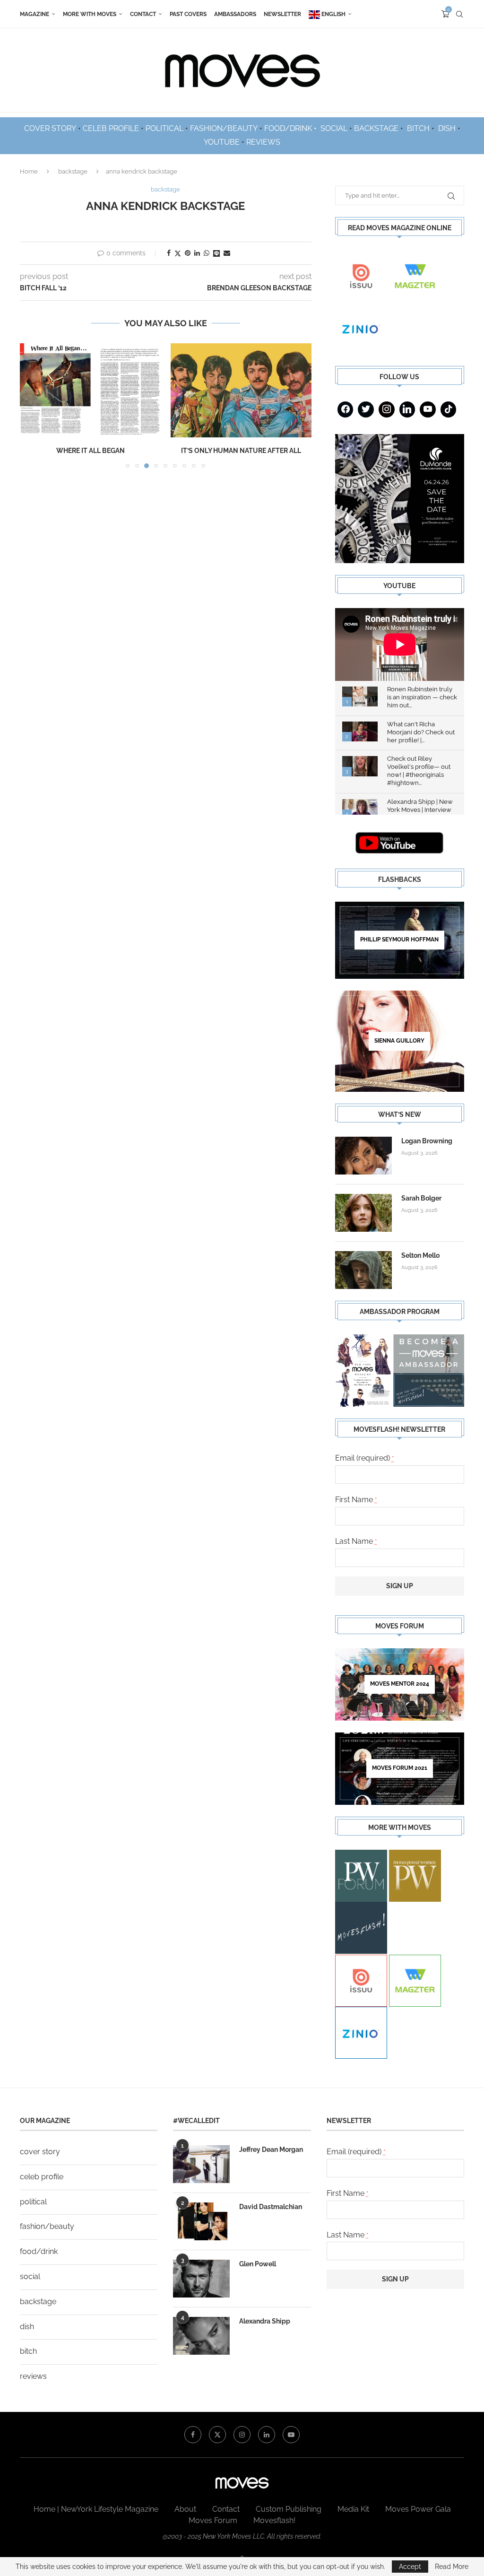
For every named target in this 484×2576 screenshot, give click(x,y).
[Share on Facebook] (169, 253)
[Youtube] (428, 409)
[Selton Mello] (363, 1270)
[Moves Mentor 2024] (400, 1684)
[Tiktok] (449, 409)
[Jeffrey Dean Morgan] (201, 2164)
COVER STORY (50, 128)
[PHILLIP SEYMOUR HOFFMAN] (400, 940)
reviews (33, 2376)
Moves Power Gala (418, 2509)
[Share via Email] (227, 253)
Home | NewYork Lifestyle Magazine (96, 2509)
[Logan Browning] (363, 1156)
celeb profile (42, 2177)
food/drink (39, 2251)
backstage (73, 171)
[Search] (459, 14)
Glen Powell (258, 2264)
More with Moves (90, 14)
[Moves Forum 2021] (400, 1769)
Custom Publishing (289, 2509)
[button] (33, 405)
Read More (452, 2567)
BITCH (418, 128)
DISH (447, 128)
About (185, 2509)
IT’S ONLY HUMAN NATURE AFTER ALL (241, 451)
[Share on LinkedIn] (197, 253)
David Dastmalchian (271, 2207)
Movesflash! (274, 2520)
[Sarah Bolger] (363, 1213)
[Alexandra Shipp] (201, 2336)
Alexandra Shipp (265, 2321)
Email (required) (365, 1458)
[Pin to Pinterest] (188, 253)
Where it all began (91, 451)
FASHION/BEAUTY (224, 128)
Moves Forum (213, 2520)
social (30, 2276)
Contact (143, 14)
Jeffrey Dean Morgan (271, 2150)
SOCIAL (334, 128)
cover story (40, 2152)
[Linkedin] (407, 409)
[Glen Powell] (201, 2279)
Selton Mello (420, 1255)
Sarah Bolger (421, 1198)
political (33, 2202)
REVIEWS (263, 142)
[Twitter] (366, 409)
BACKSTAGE (376, 128)
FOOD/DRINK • (291, 128)
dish (27, 2327)
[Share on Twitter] (178, 253)
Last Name (356, 1541)
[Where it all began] (91, 390)
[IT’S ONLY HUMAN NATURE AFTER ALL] (241, 390)
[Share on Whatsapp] (207, 253)
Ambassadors (235, 14)
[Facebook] (346, 409)
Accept (410, 2567)
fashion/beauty (47, 2226)
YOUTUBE (222, 142)
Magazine (35, 14)
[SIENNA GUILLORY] (400, 1041)
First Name (356, 1500)
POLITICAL (164, 128)
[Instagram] (387, 409)
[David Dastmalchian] (201, 2221)
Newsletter (282, 14)
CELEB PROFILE (111, 128)
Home (29, 171)
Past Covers (188, 14)
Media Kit (353, 2509)
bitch (28, 2351)
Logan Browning (427, 1141)
